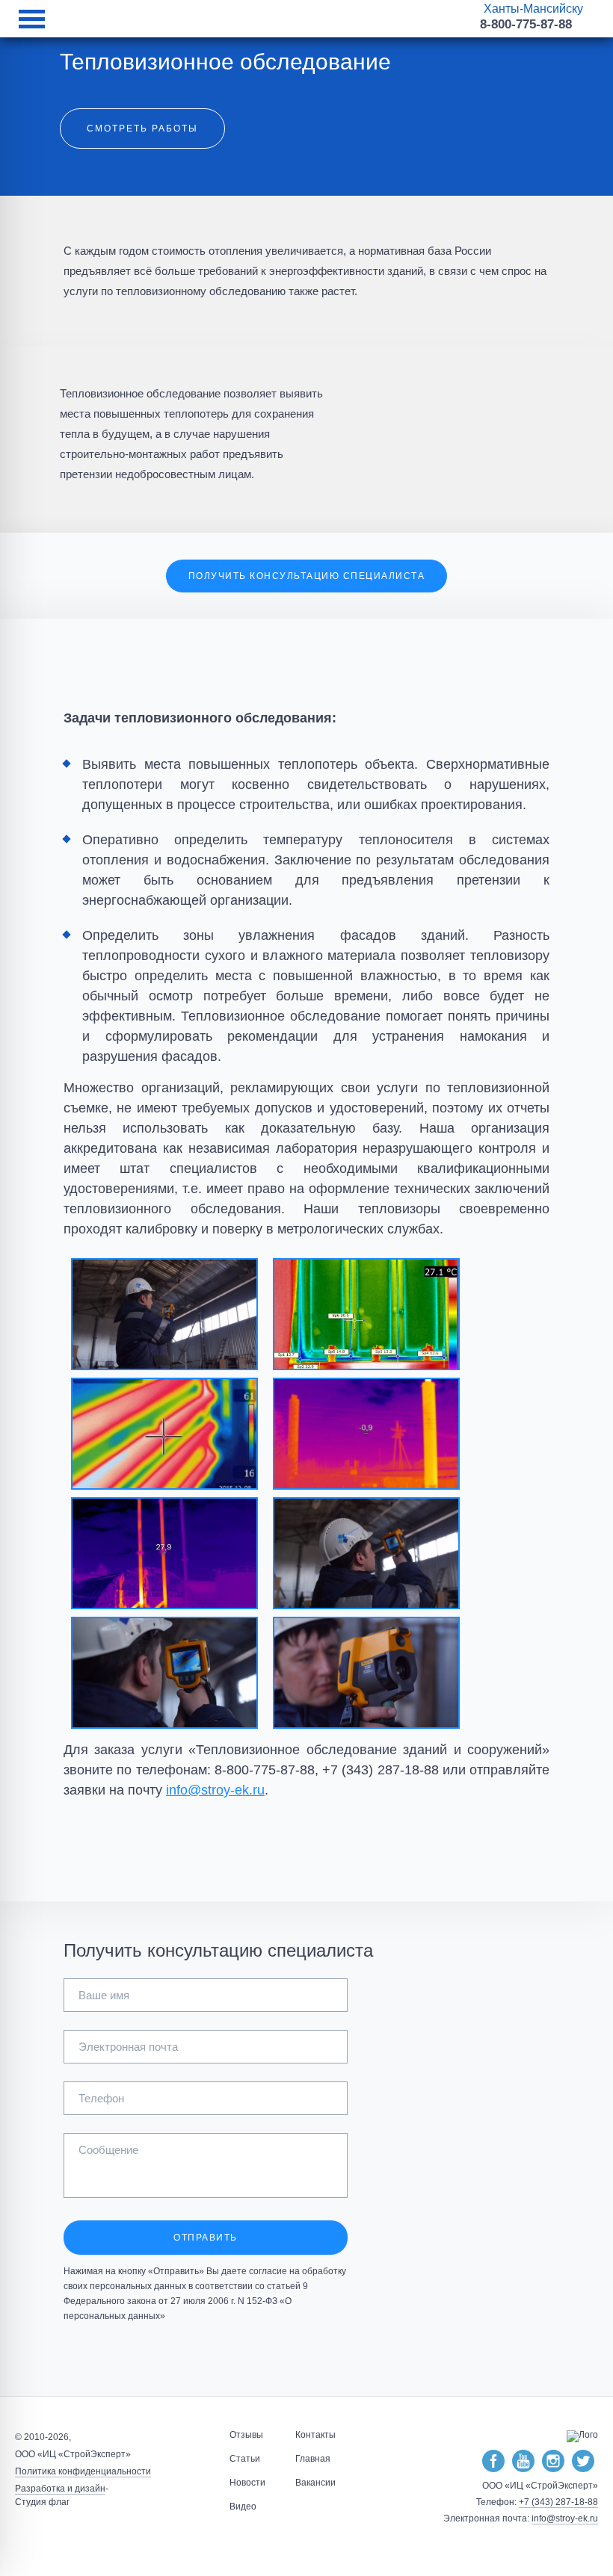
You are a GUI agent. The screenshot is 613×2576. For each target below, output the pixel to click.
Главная (313, 2459)
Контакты (315, 2435)
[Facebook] (493, 2462)
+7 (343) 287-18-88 (558, 2502)
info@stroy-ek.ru (215, 1790)
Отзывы (246, 2435)
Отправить (206, 2238)
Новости (247, 2483)
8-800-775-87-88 (526, 24)
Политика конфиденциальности (83, 2471)
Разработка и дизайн (60, 2489)
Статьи (245, 2459)
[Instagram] (553, 2462)
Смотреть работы (142, 129)
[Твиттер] (583, 2462)
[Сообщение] (206, 2194)
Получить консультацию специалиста (307, 576)
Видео (243, 2507)
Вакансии (315, 2483)
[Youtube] (523, 2462)
